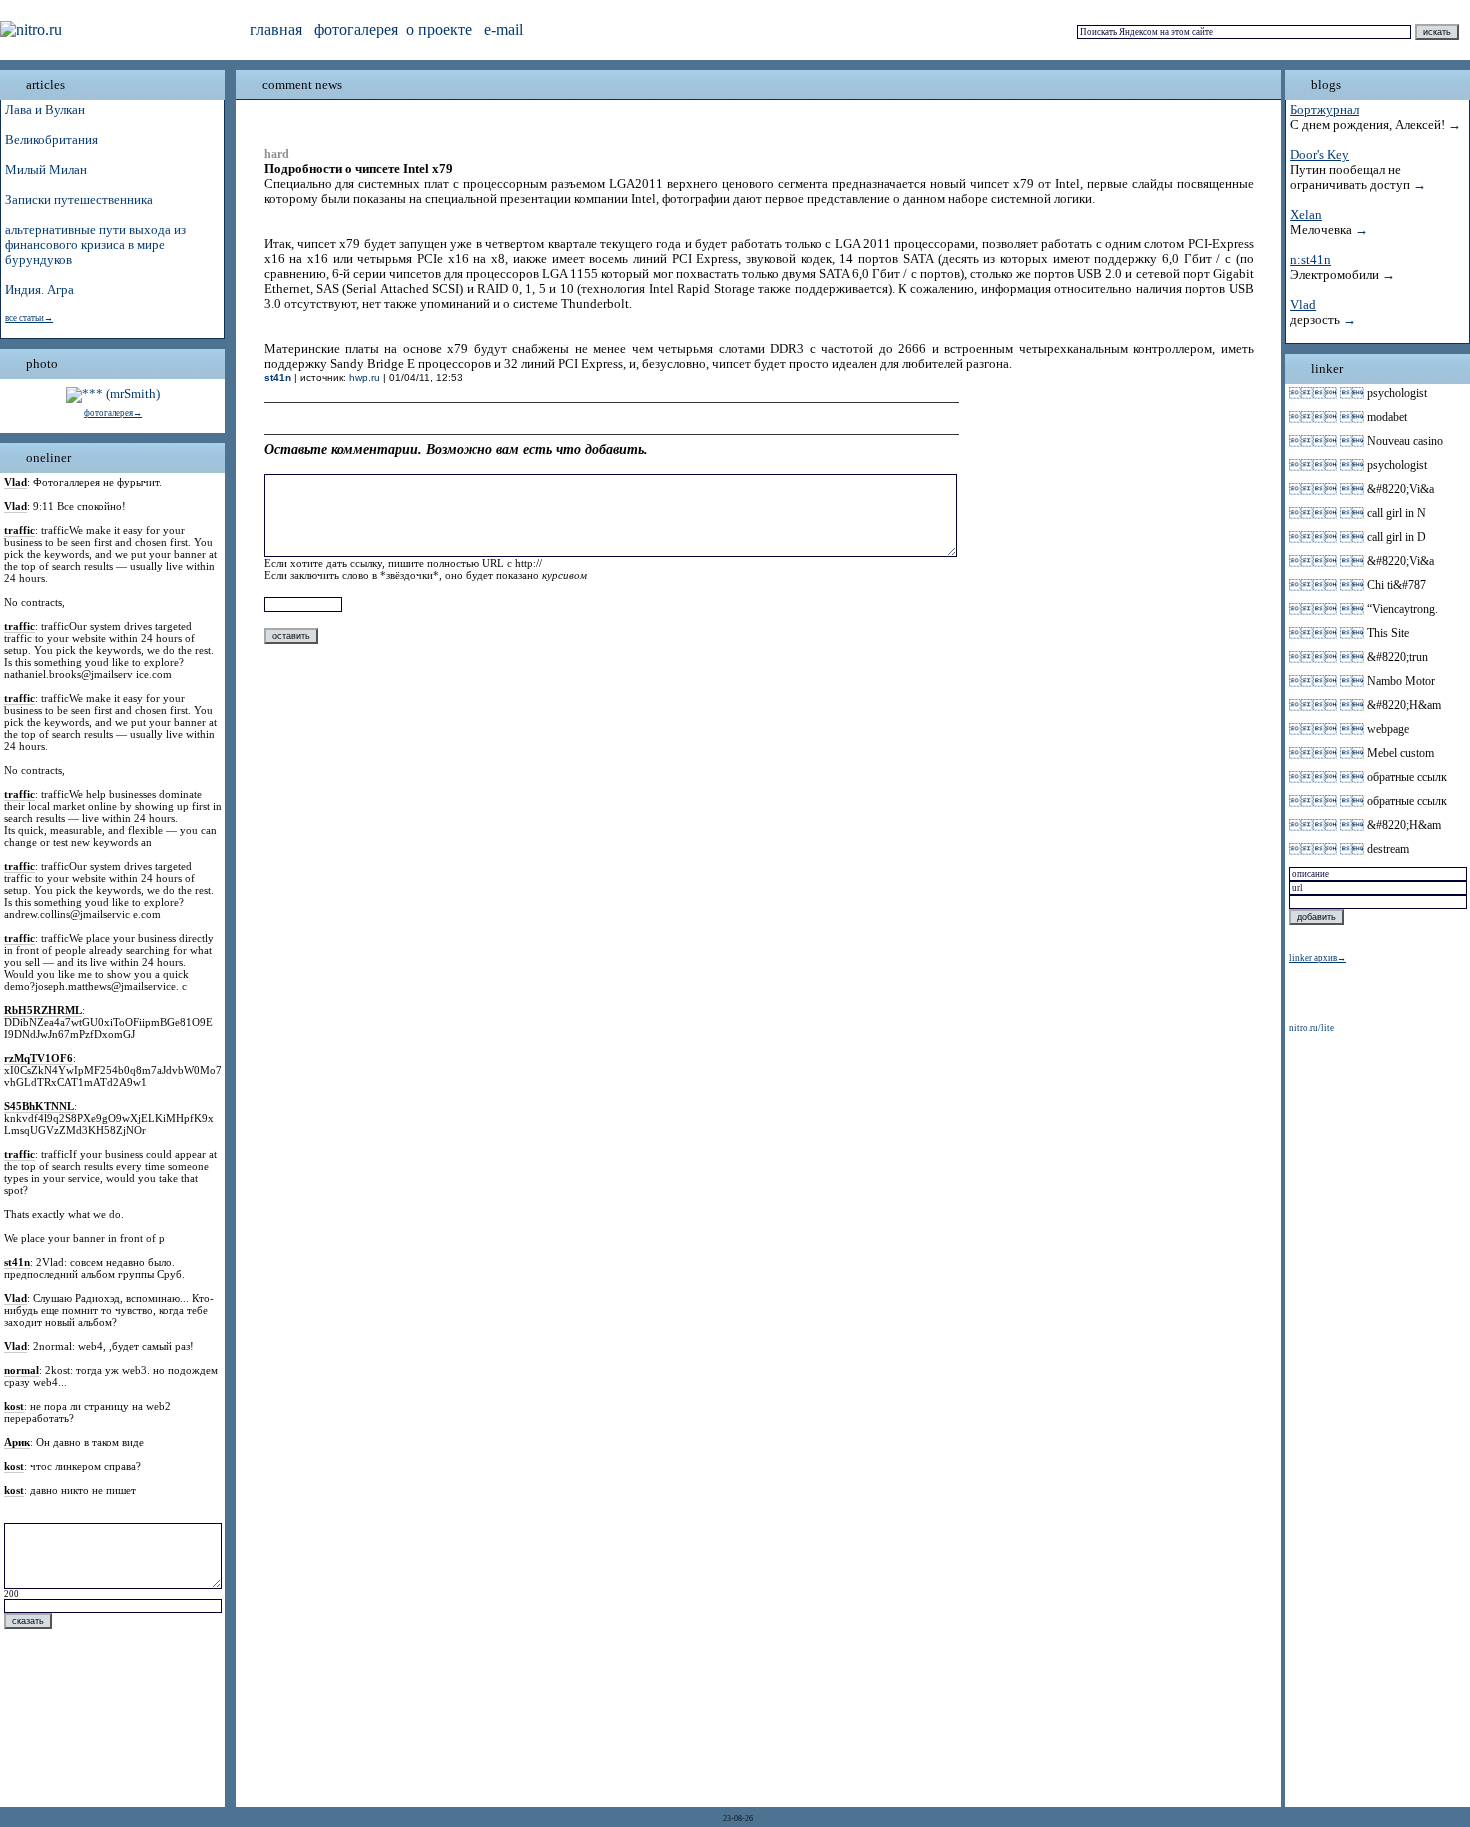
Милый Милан (46, 170)
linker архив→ (1317, 958)
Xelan (1306, 215)
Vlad (1303, 305)
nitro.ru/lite (1311, 1028)
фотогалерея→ (113, 413)
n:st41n (1310, 260)
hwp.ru (364, 377)
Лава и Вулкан (45, 110)
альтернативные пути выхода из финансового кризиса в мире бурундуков (95, 245)
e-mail (503, 29)
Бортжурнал (1324, 110)
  (1326, 393)
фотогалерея (356, 29)
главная (276, 29)
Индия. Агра (39, 290)
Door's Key (1319, 155)
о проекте (439, 29)
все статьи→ (29, 318)
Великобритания (51, 140)
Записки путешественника (79, 200)
